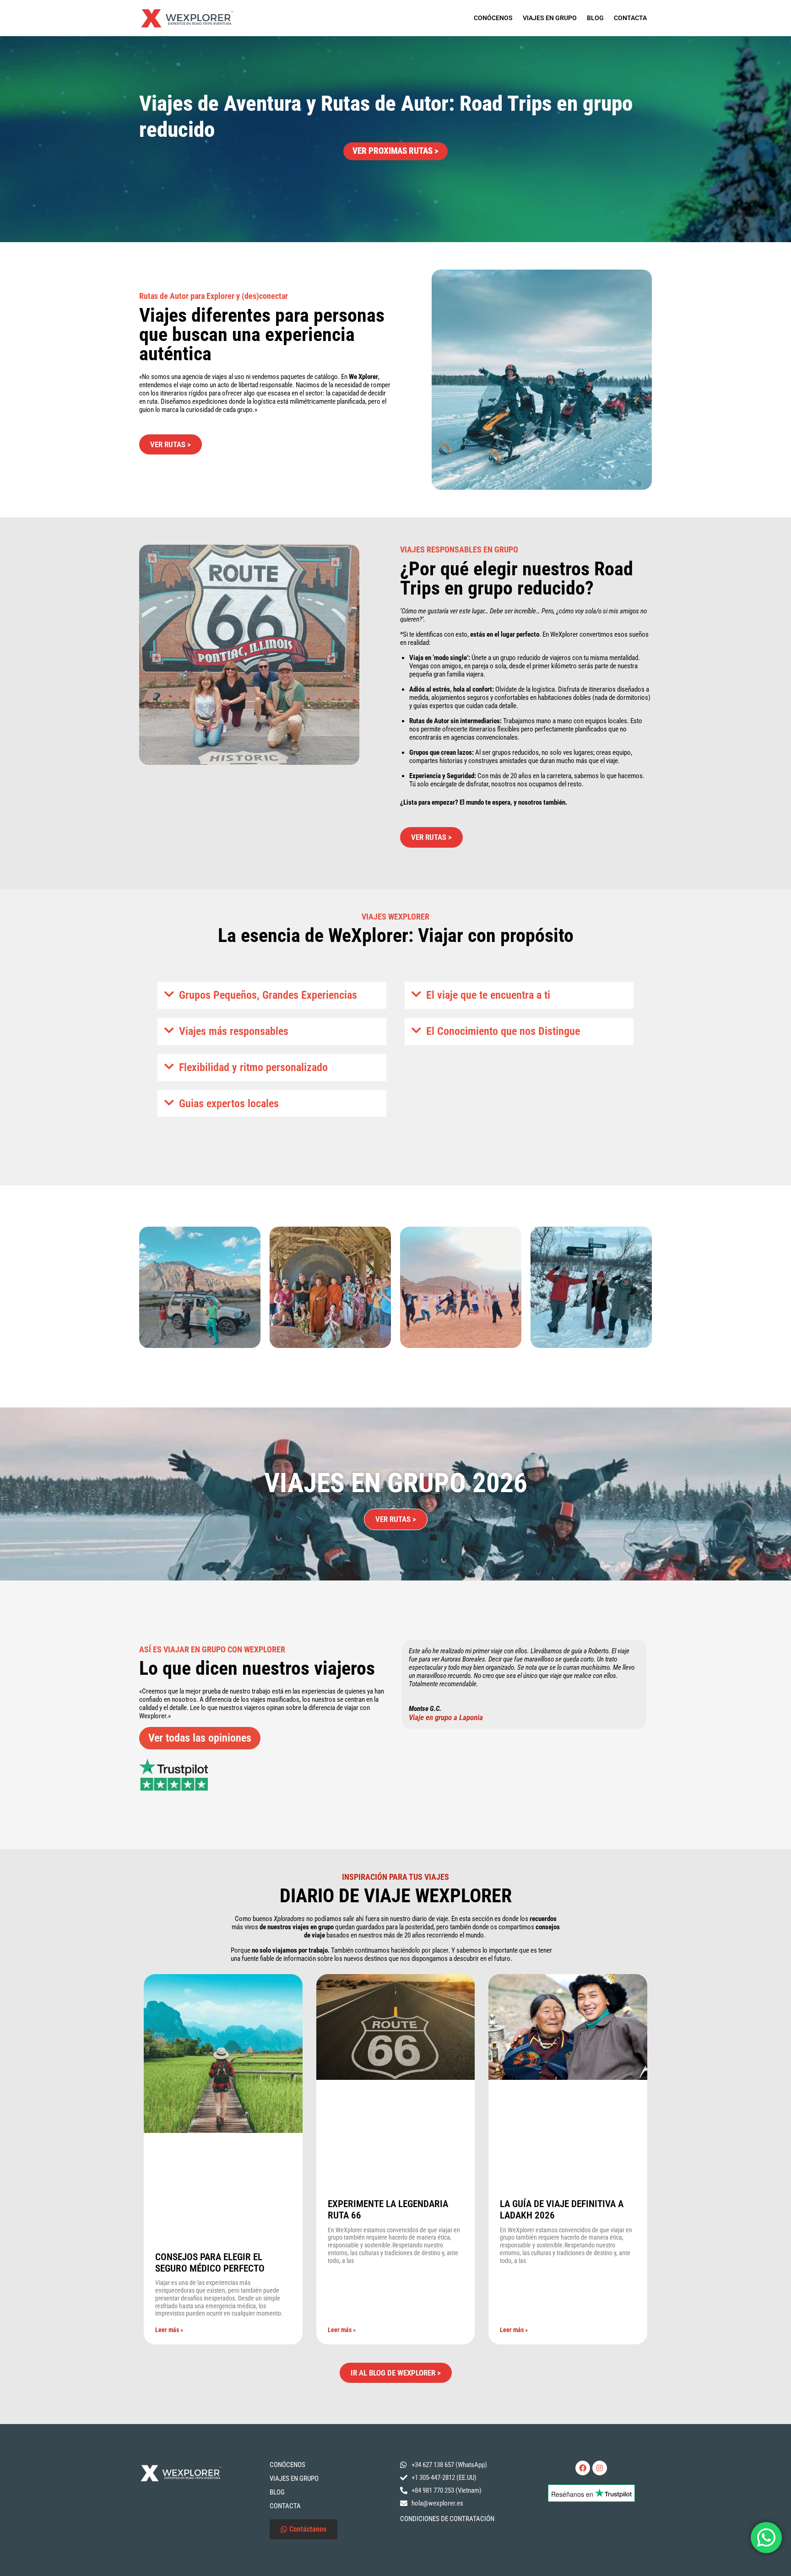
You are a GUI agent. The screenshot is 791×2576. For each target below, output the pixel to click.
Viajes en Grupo (550, 18)
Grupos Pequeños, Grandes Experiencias (268, 995)
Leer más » (169, 2330)
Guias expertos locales (229, 1104)
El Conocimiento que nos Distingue (503, 1031)
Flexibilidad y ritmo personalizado (253, 1067)
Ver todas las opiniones (200, 1738)
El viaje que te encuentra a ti (488, 995)
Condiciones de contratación (447, 2519)
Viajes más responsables (234, 1031)
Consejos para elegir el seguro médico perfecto (210, 2263)
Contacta (630, 18)
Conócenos (493, 18)
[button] (272, 995)
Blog (595, 18)
